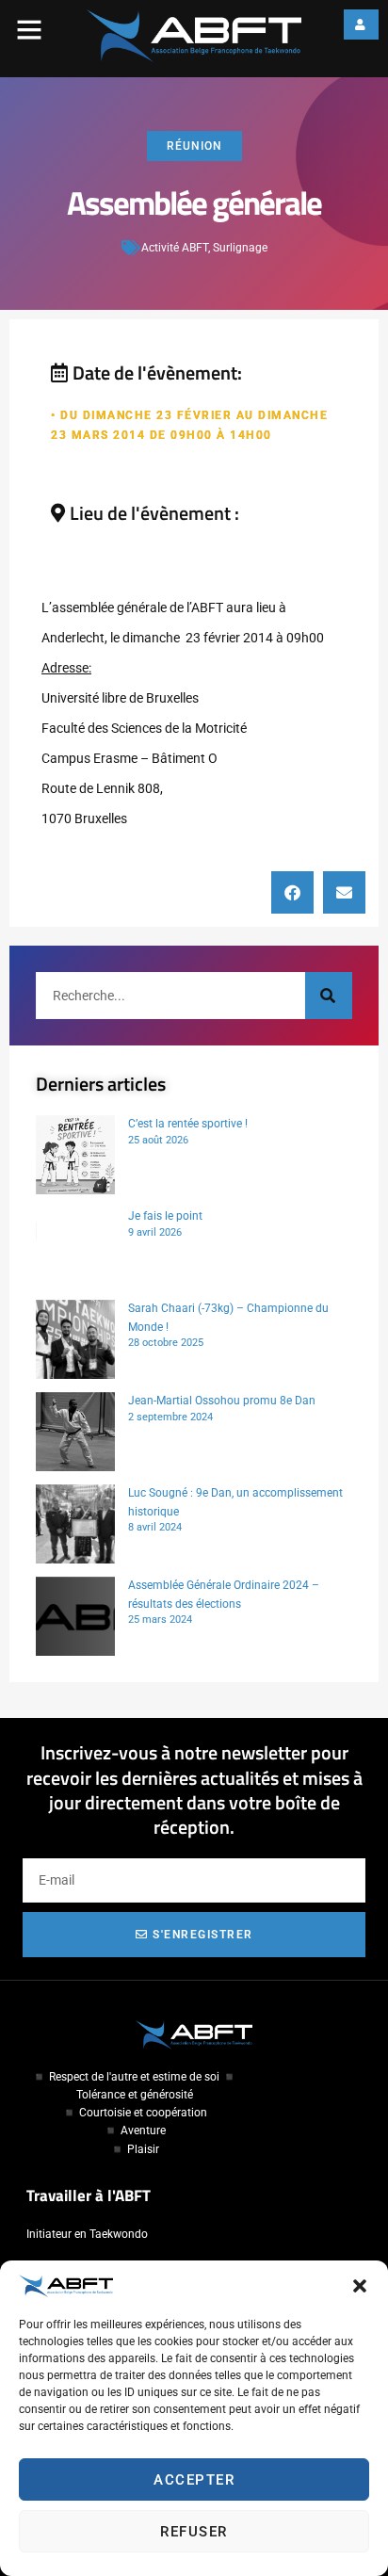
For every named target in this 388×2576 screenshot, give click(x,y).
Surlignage (240, 248)
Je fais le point (165, 1216)
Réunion (194, 146)
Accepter (194, 2480)
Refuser (194, 2532)
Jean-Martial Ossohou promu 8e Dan (222, 1401)
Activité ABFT (175, 248)
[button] (360, 2286)
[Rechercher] (329, 996)
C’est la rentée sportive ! (188, 1124)
